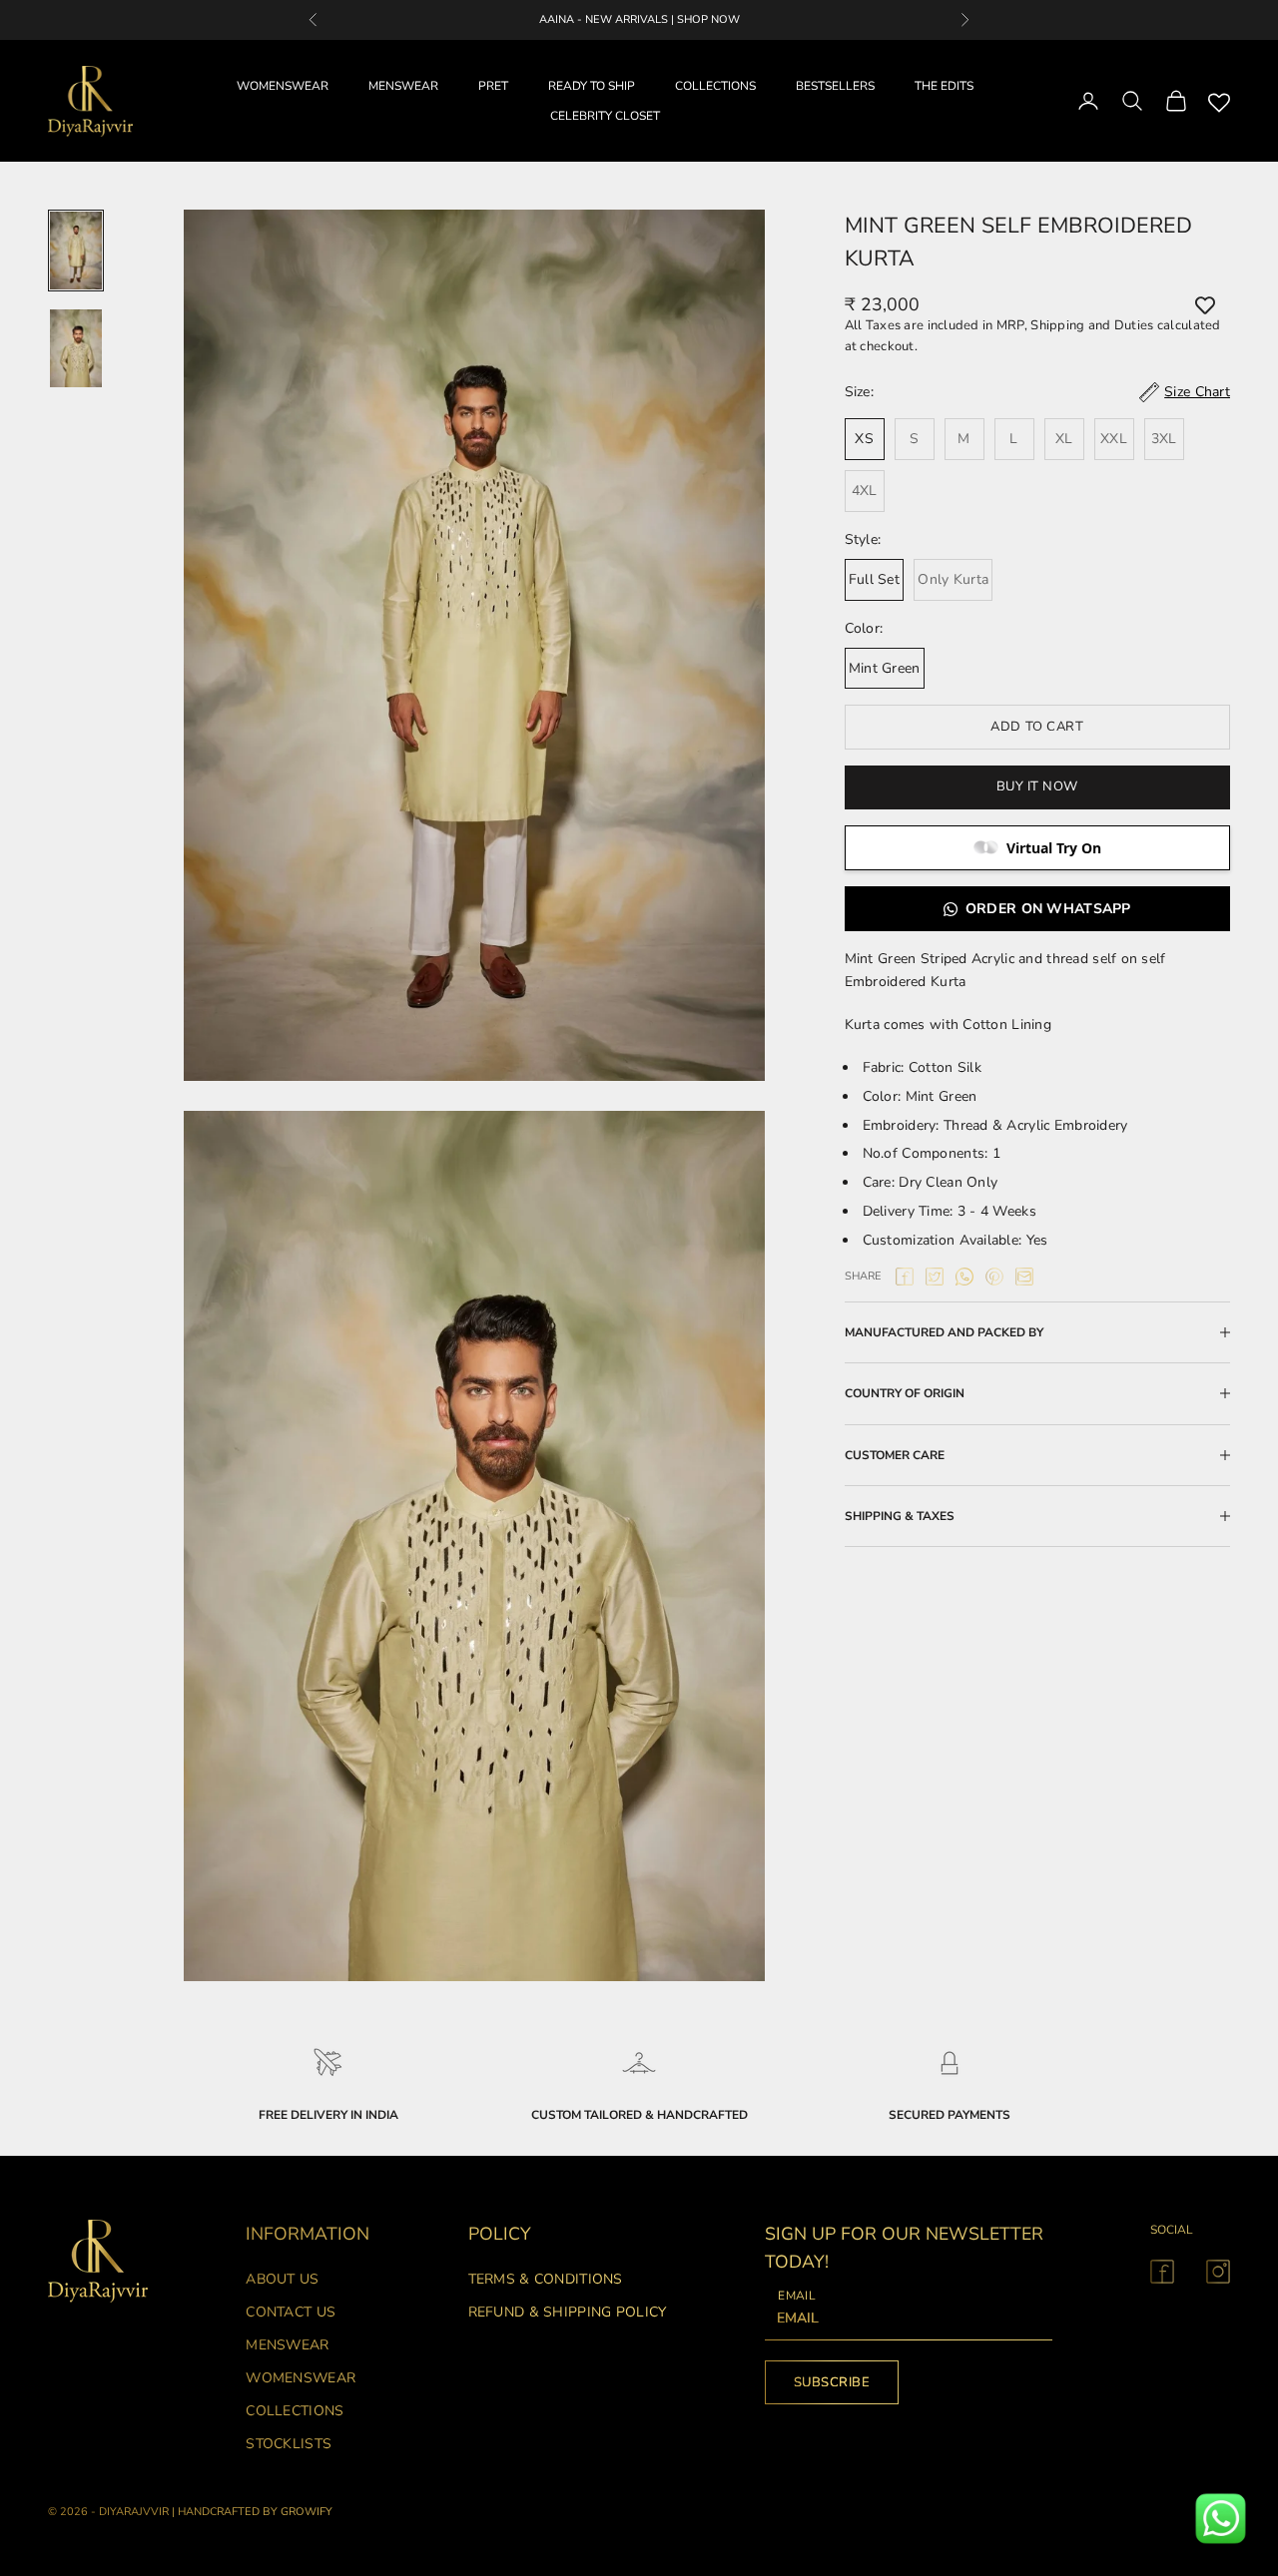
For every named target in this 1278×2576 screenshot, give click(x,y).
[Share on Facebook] (905, 1277)
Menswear (287, 2345)
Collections (295, 2411)
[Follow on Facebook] (1162, 2272)
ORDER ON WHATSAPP (1048, 909)
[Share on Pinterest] (994, 1277)
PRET (493, 86)
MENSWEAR (403, 86)
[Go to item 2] (76, 348)
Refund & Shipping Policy (568, 2312)
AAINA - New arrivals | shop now (639, 19)
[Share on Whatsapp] (964, 1277)
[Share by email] (1024, 1277)
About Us (282, 2279)
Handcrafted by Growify (255, 2512)
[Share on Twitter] (935, 1277)
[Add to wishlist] (1205, 305)
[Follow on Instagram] (1218, 2272)
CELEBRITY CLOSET (605, 116)
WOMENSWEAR (283, 86)
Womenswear (301, 2378)
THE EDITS (944, 86)
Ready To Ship (592, 86)
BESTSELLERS (835, 86)
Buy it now (1037, 786)
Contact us (291, 2312)
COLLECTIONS (715, 86)
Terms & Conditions (546, 2279)
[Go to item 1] (76, 251)
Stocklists (289, 2444)
